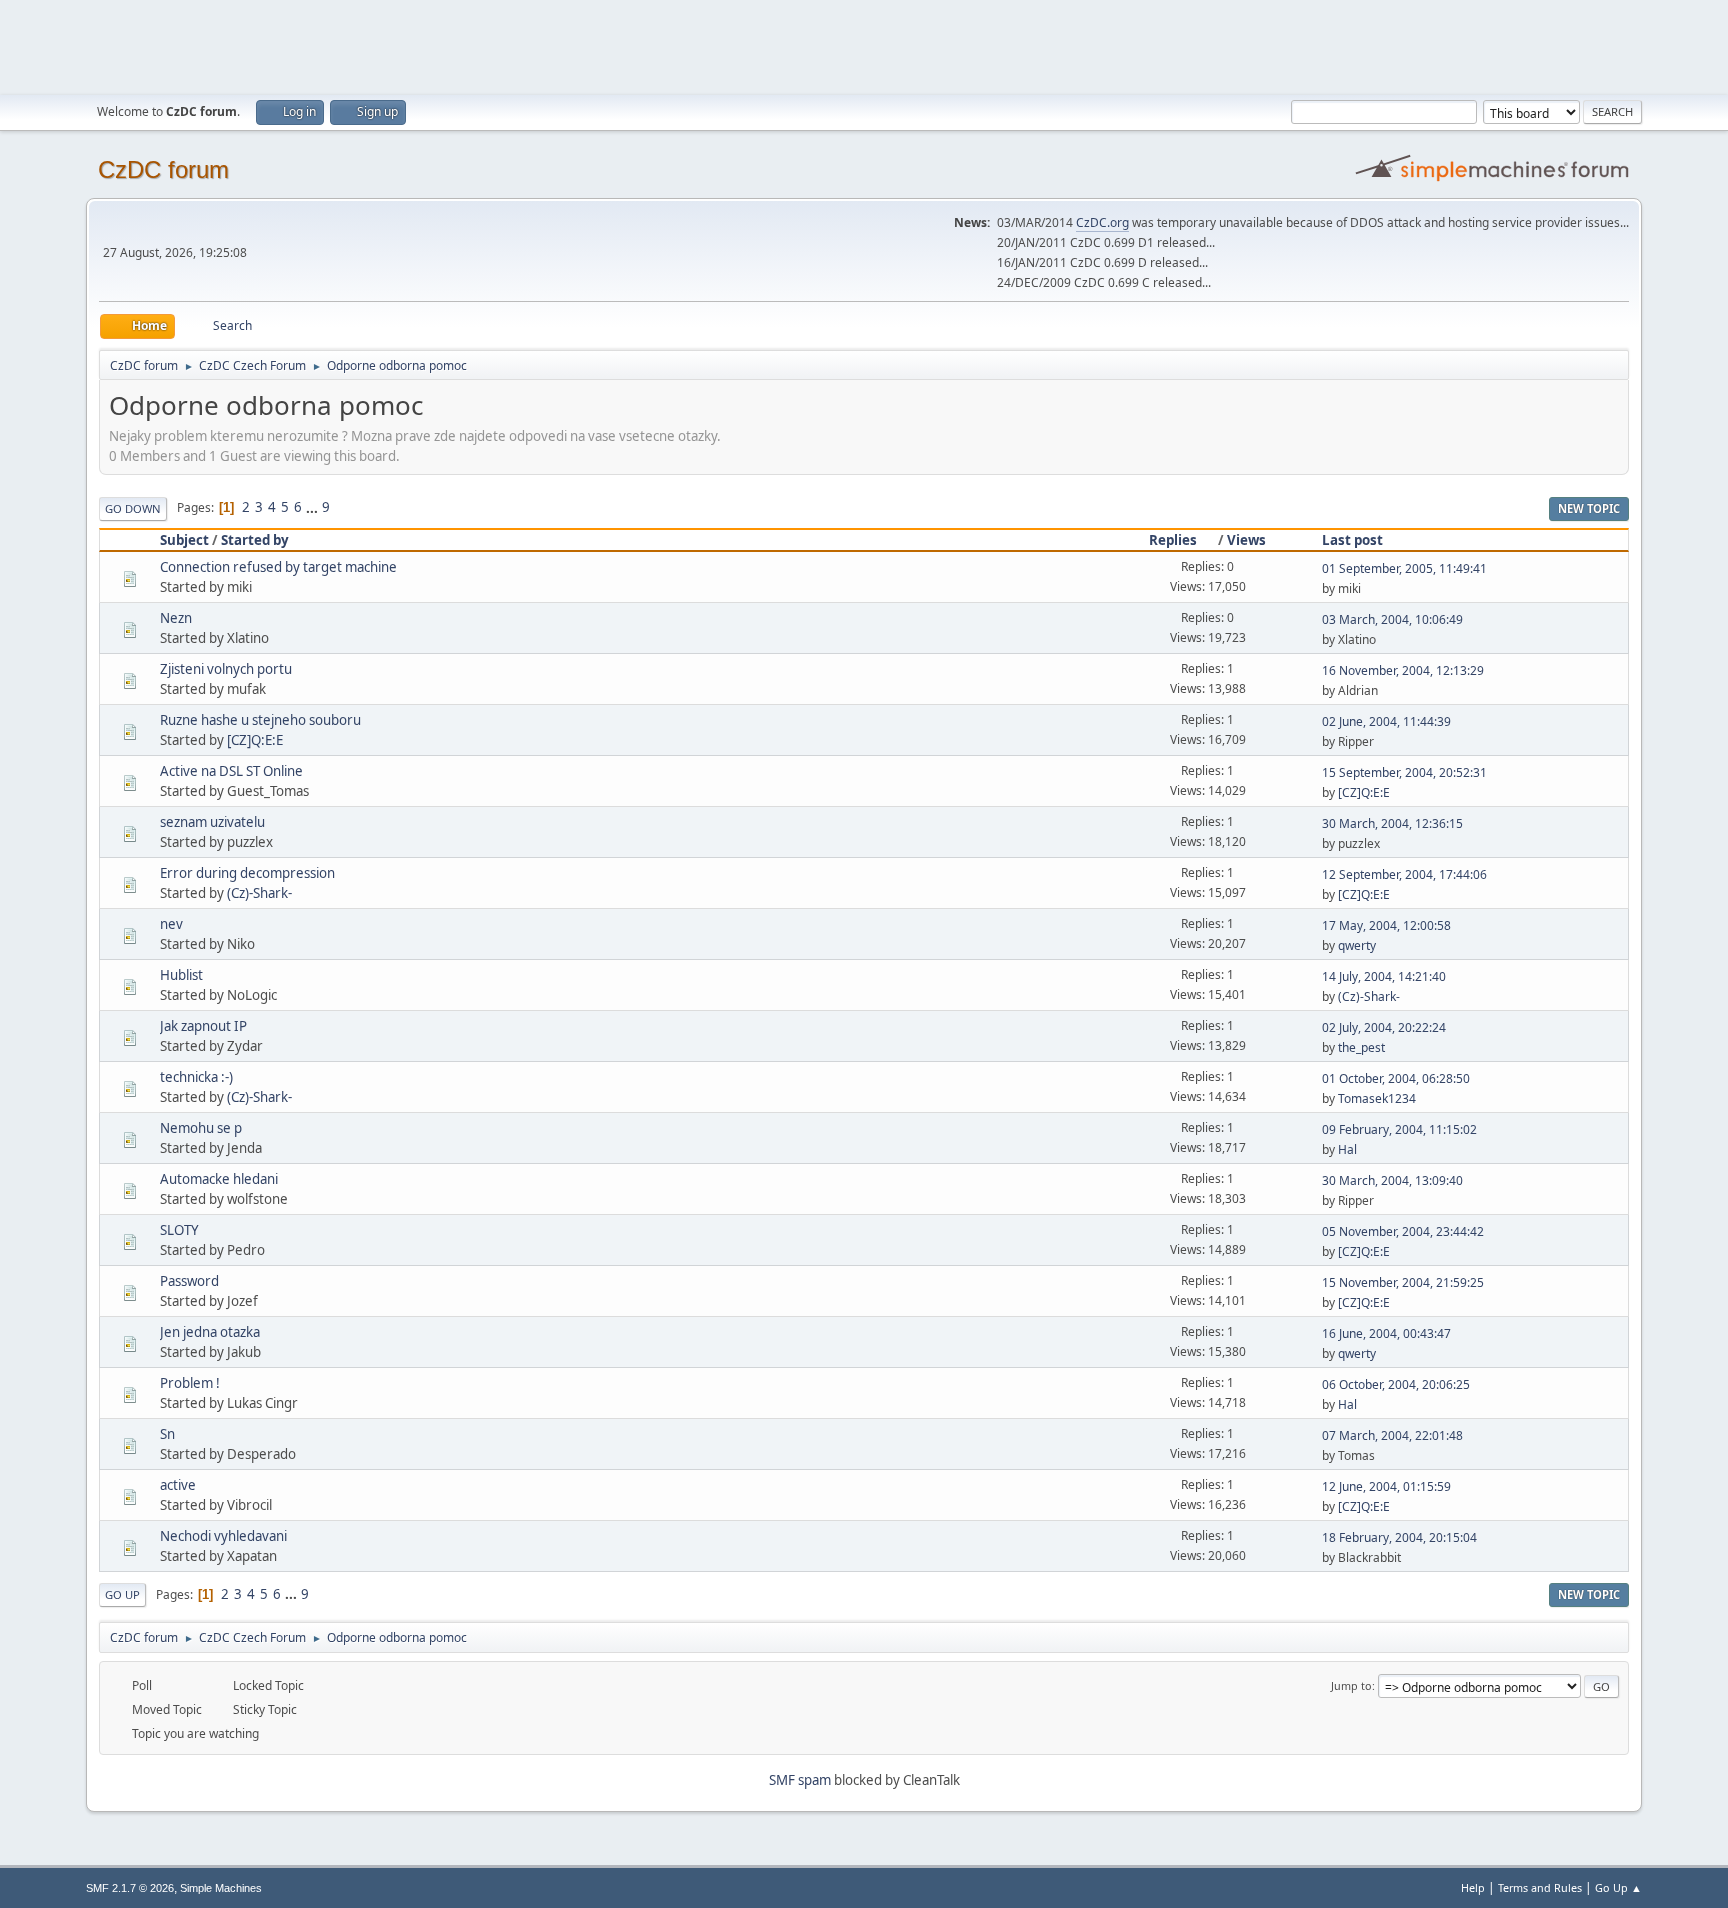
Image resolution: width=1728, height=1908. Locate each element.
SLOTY (179, 1230)
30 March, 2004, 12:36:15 (1392, 823)
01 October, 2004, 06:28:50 (1396, 1078)
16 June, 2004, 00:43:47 (1386, 1333)
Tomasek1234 (1377, 1098)
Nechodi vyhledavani (223, 1536)
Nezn (176, 618)
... (313, 507)
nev (171, 924)
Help (1473, 1887)
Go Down (133, 508)
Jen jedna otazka (210, 1332)
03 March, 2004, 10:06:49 (1392, 619)
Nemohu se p (201, 1128)
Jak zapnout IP (203, 1026)
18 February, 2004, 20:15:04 (1399, 1537)
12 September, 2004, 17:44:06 (1404, 874)
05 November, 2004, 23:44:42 (1403, 1231)
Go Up (122, 1594)
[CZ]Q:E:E (255, 740)
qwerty (1357, 945)
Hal (1347, 1149)
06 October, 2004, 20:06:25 (1396, 1384)
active (178, 1485)
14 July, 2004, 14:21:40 (1384, 976)
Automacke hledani (219, 1179)
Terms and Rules (1540, 1887)
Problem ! (190, 1383)
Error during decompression (247, 873)
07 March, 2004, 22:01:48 (1392, 1435)
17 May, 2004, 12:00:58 (1386, 925)
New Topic (1589, 508)
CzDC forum (163, 169)
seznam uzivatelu (212, 822)
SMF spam (800, 1780)
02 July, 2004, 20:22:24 (1384, 1027)
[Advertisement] (864, 45)
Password (189, 1281)
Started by (255, 540)
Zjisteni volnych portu (226, 669)
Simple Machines (221, 1888)
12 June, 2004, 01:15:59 (1386, 1486)
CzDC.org (1102, 222)
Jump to (1351, 1685)
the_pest (1361, 1047)
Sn (167, 1434)
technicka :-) (196, 1077)
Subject (184, 540)
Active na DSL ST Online (231, 771)
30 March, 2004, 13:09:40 (1392, 1180)
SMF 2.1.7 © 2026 (130, 1888)
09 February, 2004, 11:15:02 (1399, 1129)
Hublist (181, 975)
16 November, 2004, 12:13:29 (1403, 670)
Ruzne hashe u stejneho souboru (260, 720)
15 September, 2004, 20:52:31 (1404, 772)
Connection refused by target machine (278, 567)
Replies (1173, 540)
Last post (1352, 540)
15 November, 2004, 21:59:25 (1403, 1282)
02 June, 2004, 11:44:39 (1386, 721)
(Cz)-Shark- (259, 893)
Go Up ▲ (1618, 1887)
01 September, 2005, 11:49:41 (1404, 568)
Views (1246, 540)
